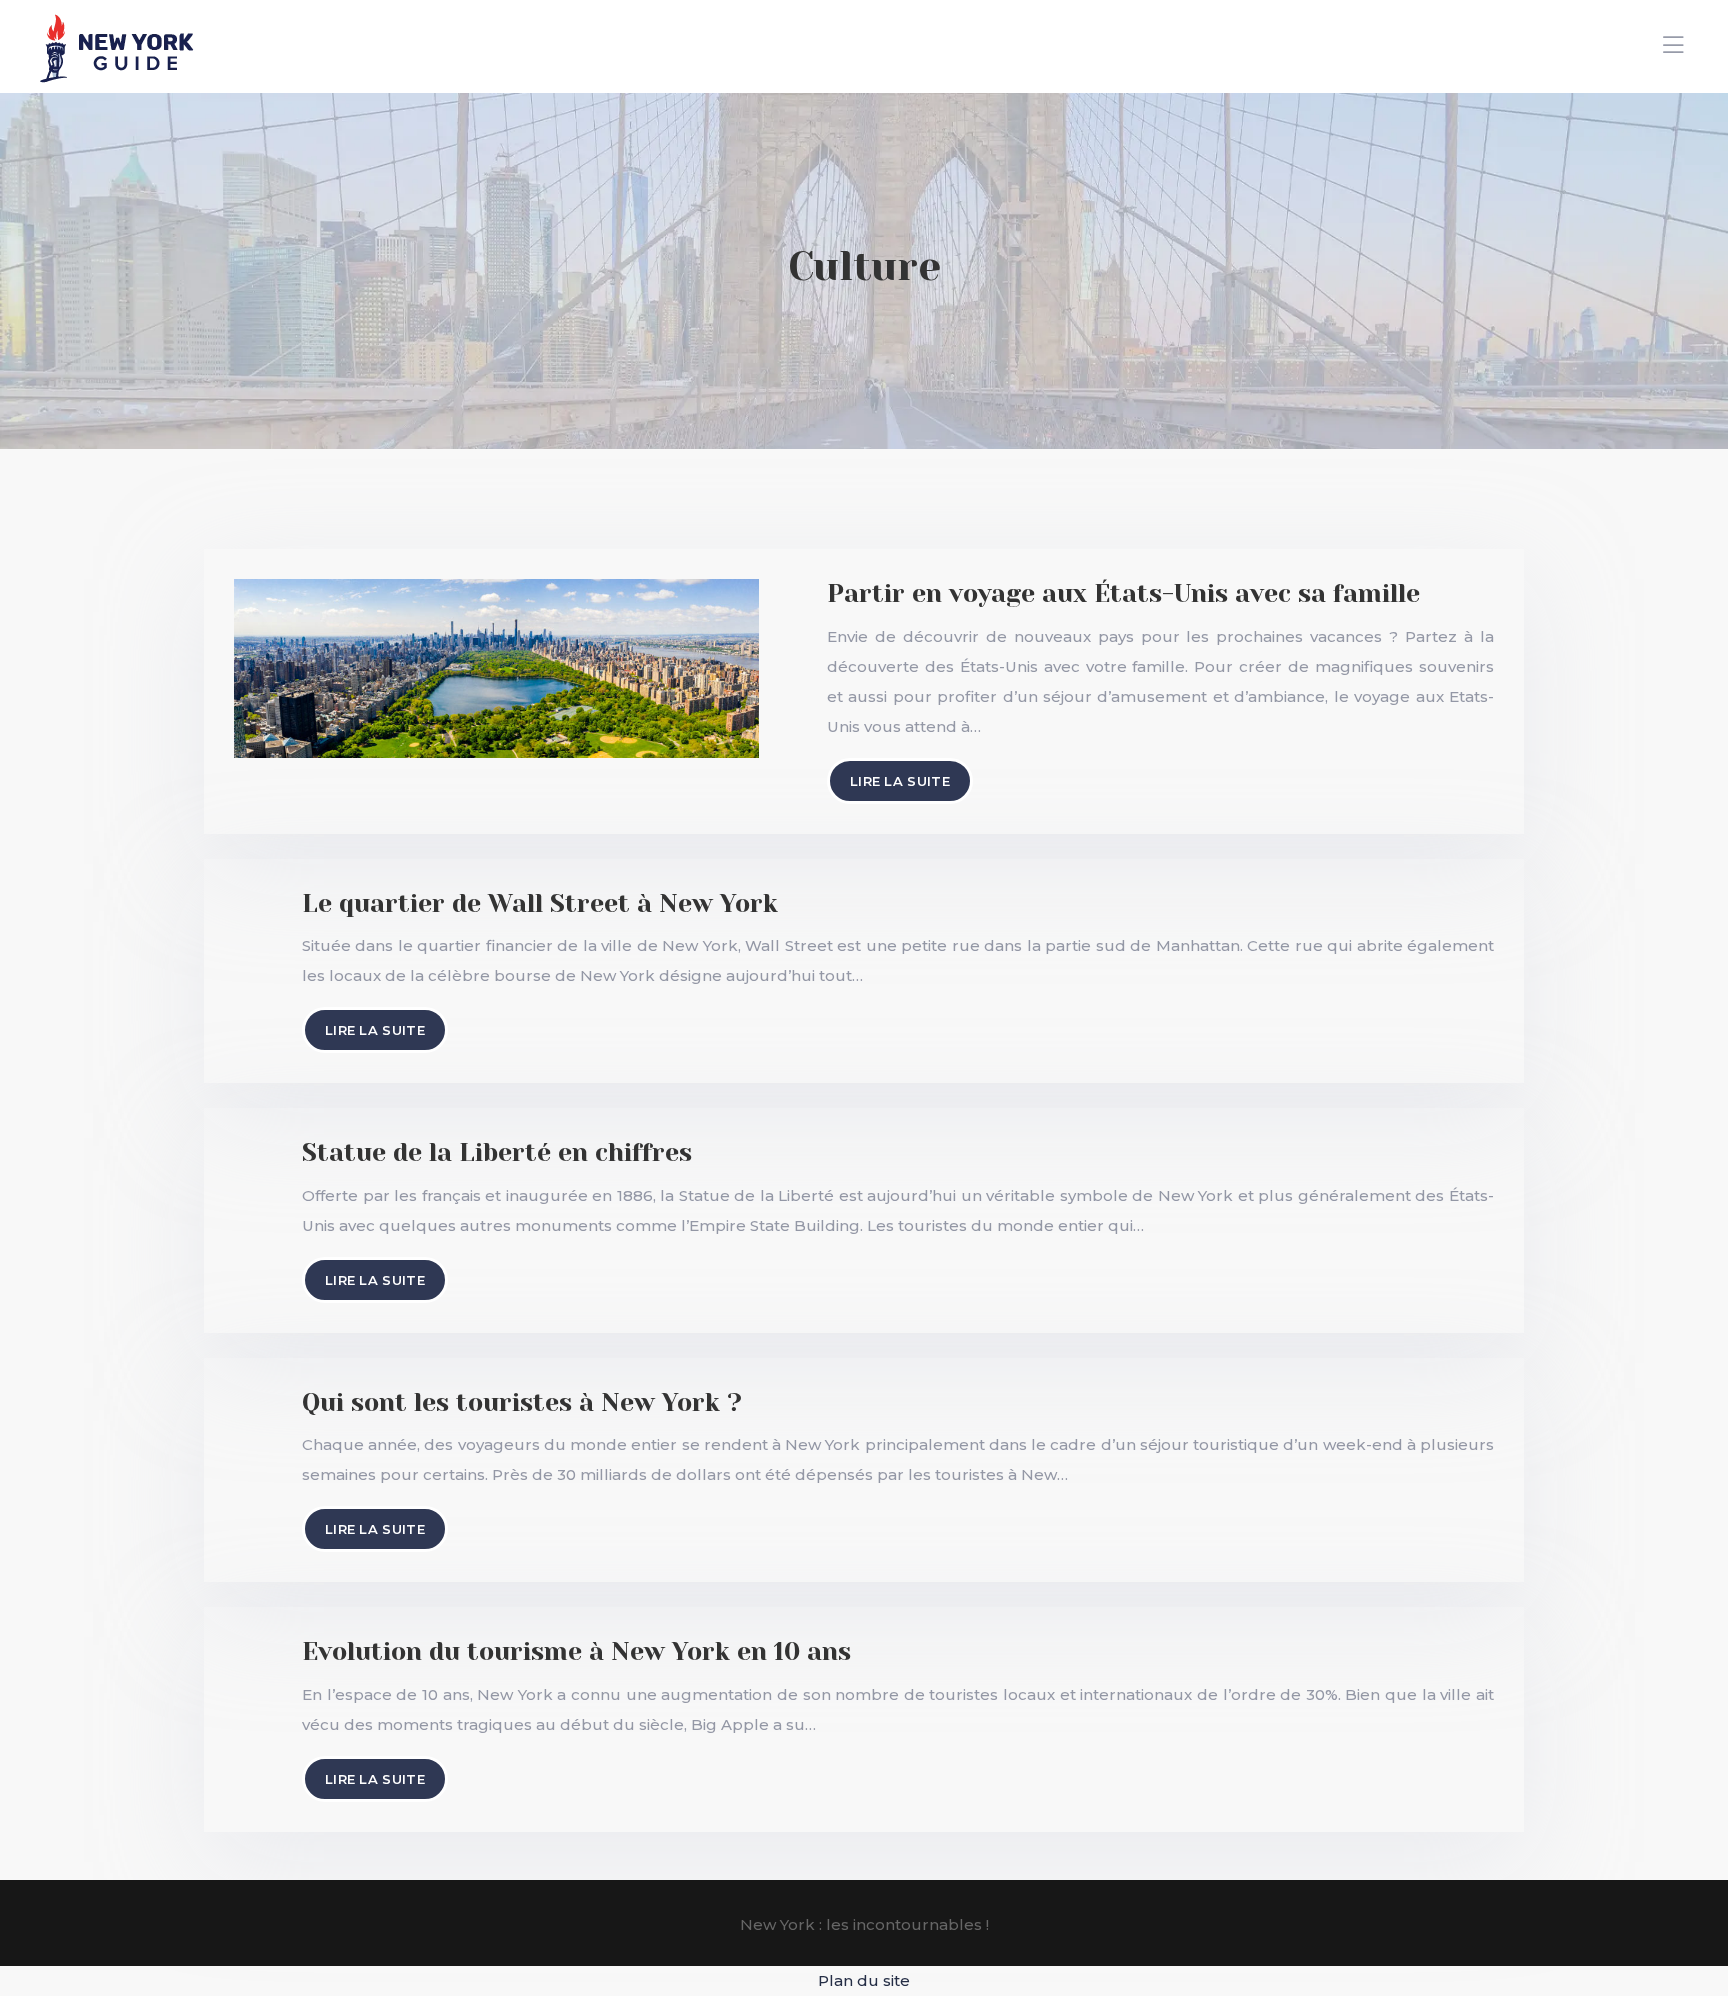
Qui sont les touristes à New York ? (522, 1402)
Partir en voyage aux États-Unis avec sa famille (1123, 593)
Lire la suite (900, 781)
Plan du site (864, 1980)
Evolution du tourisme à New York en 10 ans (576, 1651)
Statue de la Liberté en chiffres (497, 1152)
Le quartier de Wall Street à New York (540, 903)
